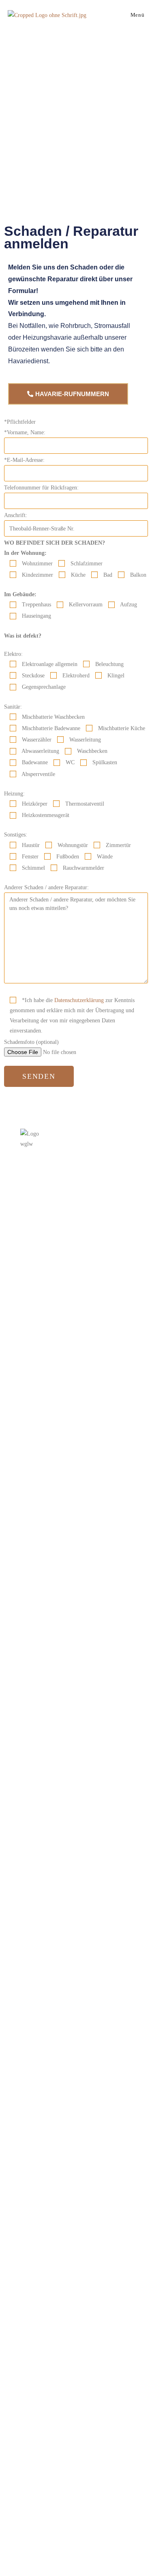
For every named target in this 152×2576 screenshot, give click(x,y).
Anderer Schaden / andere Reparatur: (46, 887)
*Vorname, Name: (25, 432)
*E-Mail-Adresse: (24, 460)
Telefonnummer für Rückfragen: (41, 488)
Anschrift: (16, 515)
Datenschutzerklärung (79, 1000)
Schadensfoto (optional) (31, 1042)
